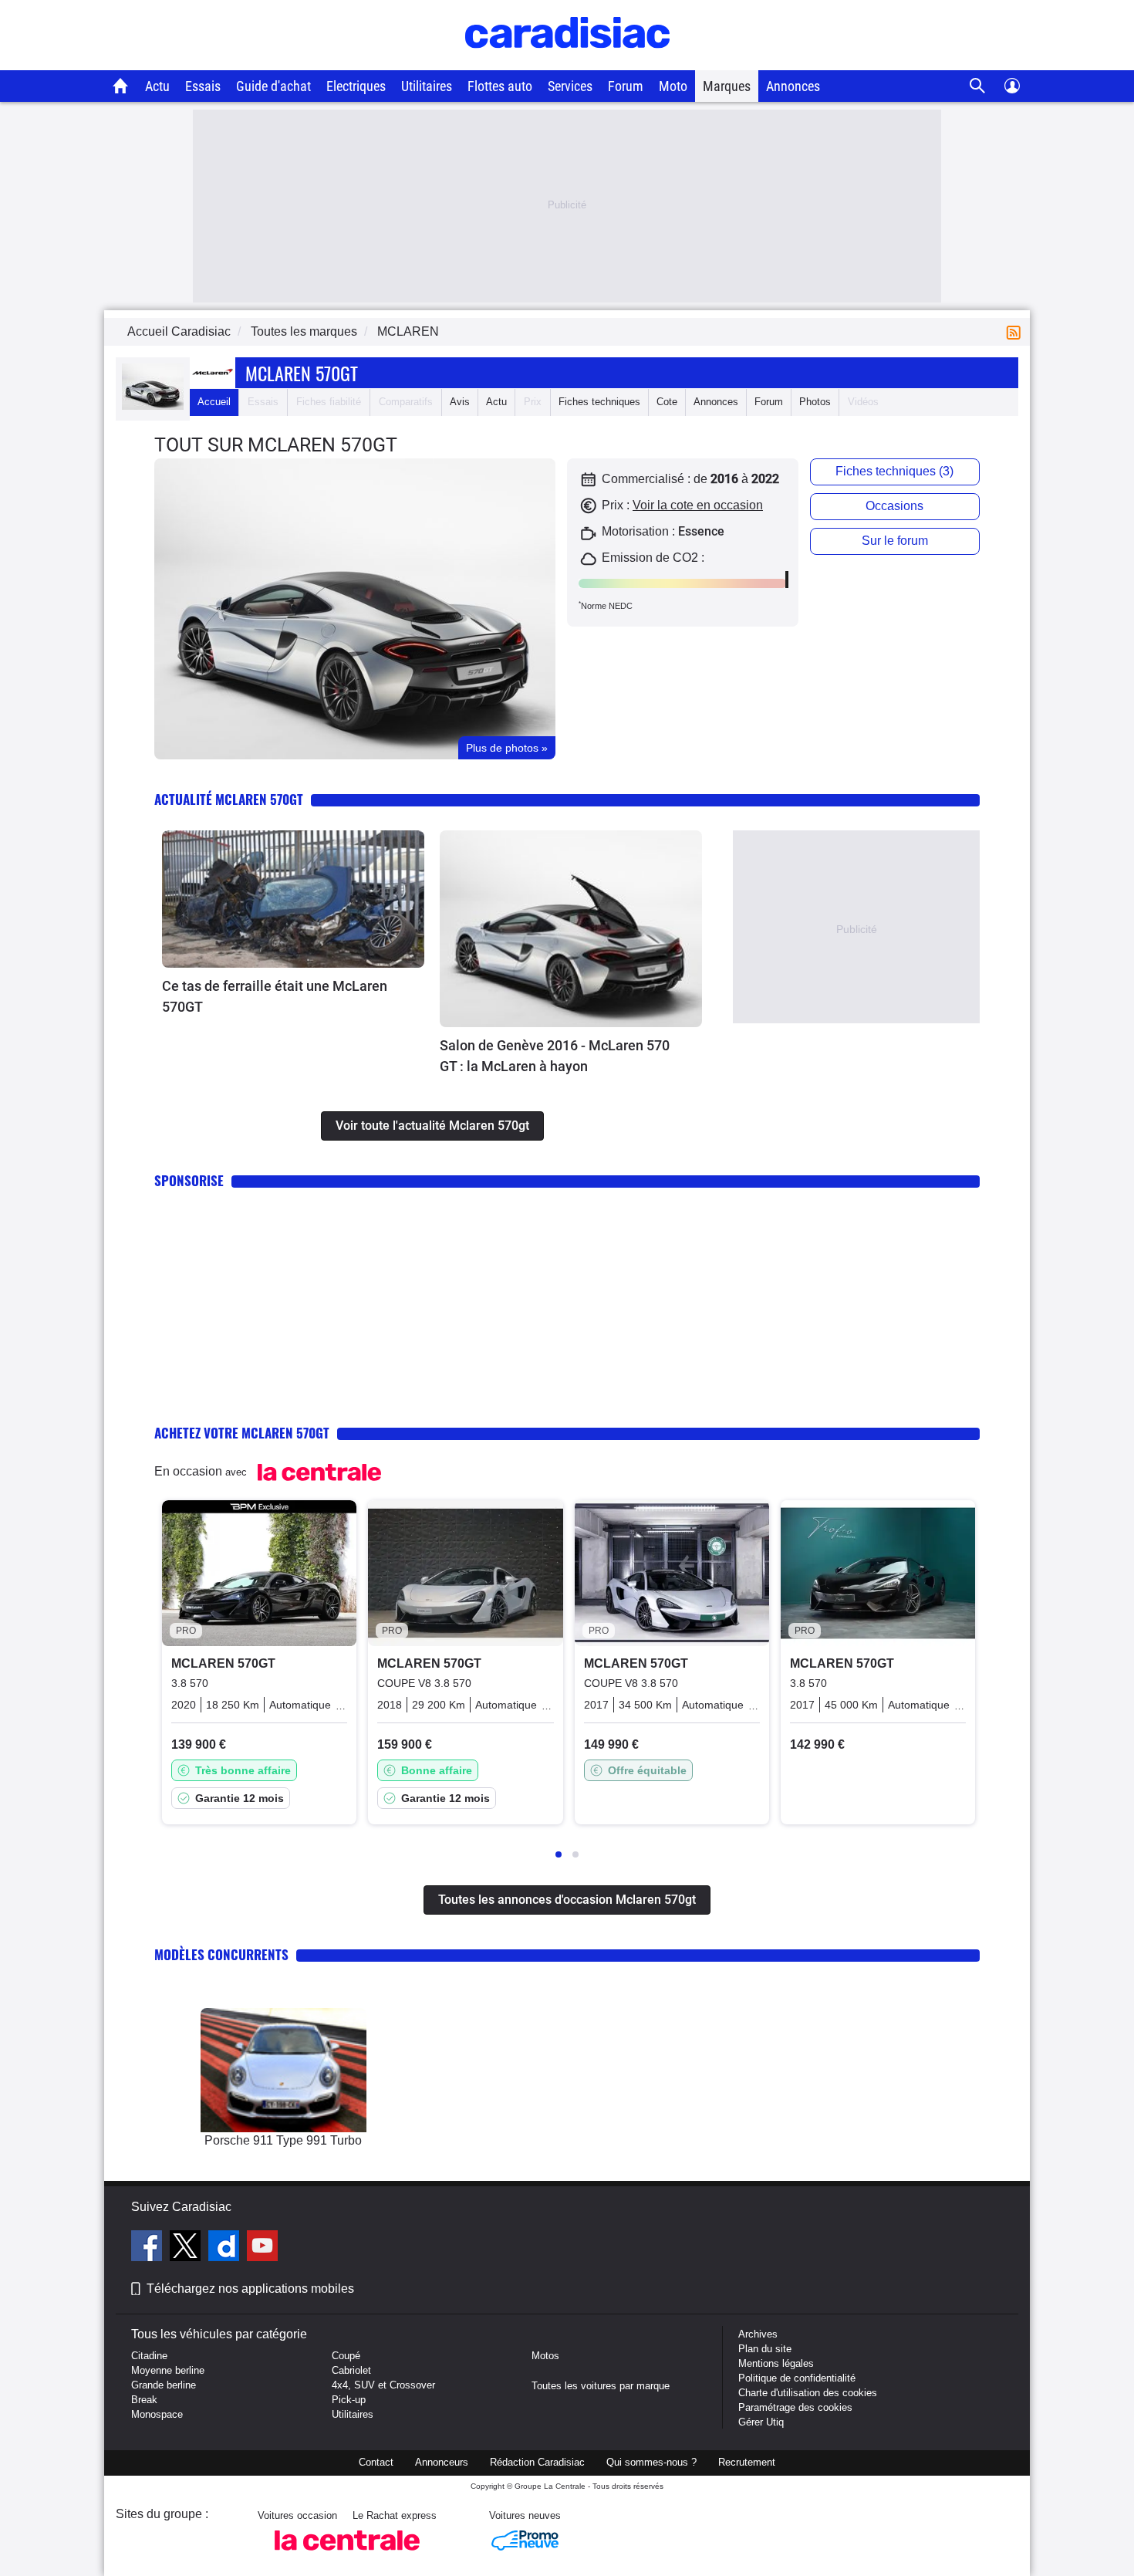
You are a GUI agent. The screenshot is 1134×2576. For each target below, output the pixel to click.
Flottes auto (500, 86)
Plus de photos (507, 748)
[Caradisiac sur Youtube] (262, 2248)
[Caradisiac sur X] (187, 2248)
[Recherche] (978, 86)
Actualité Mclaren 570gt (229, 799)
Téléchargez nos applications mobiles (250, 2289)
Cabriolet (351, 2370)
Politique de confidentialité (797, 2378)
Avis (460, 402)
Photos (815, 402)
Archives (758, 2334)
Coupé (346, 2356)
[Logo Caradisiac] (567, 62)
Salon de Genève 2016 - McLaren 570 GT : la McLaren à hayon (555, 1056)
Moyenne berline (168, 2370)
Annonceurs (442, 2462)
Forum (626, 86)
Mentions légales (776, 2363)
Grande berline (164, 2385)
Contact (376, 2462)
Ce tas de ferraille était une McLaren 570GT (275, 996)
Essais (203, 86)
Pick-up (349, 2400)
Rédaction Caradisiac (537, 2462)
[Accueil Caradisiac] (121, 86)
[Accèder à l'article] (293, 899)
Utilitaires (427, 86)
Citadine (149, 2356)
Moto (673, 86)
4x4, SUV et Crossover (383, 2385)
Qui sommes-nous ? (651, 2462)
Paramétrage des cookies (795, 2407)
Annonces (793, 86)
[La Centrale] (347, 2555)
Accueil (214, 402)
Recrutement (747, 2462)
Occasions (894, 506)
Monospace (157, 2414)
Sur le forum (895, 541)
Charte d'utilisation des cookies (808, 2393)
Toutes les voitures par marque (601, 2386)
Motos (545, 2356)
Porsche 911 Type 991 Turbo (283, 2140)
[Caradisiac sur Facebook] (148, 2248)
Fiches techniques (599, 402)
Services (570, 86)
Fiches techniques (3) (894, 471)
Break (144, 2400)
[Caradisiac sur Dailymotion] (226, 2248)
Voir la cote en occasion (698, 505)
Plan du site (765, 2349)
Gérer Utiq (761, 2422)
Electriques (356, 86)
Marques (727, 86)
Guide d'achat (273, 86)
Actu (157, 86)
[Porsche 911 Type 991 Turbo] (283, 2070)
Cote (667, 402)
